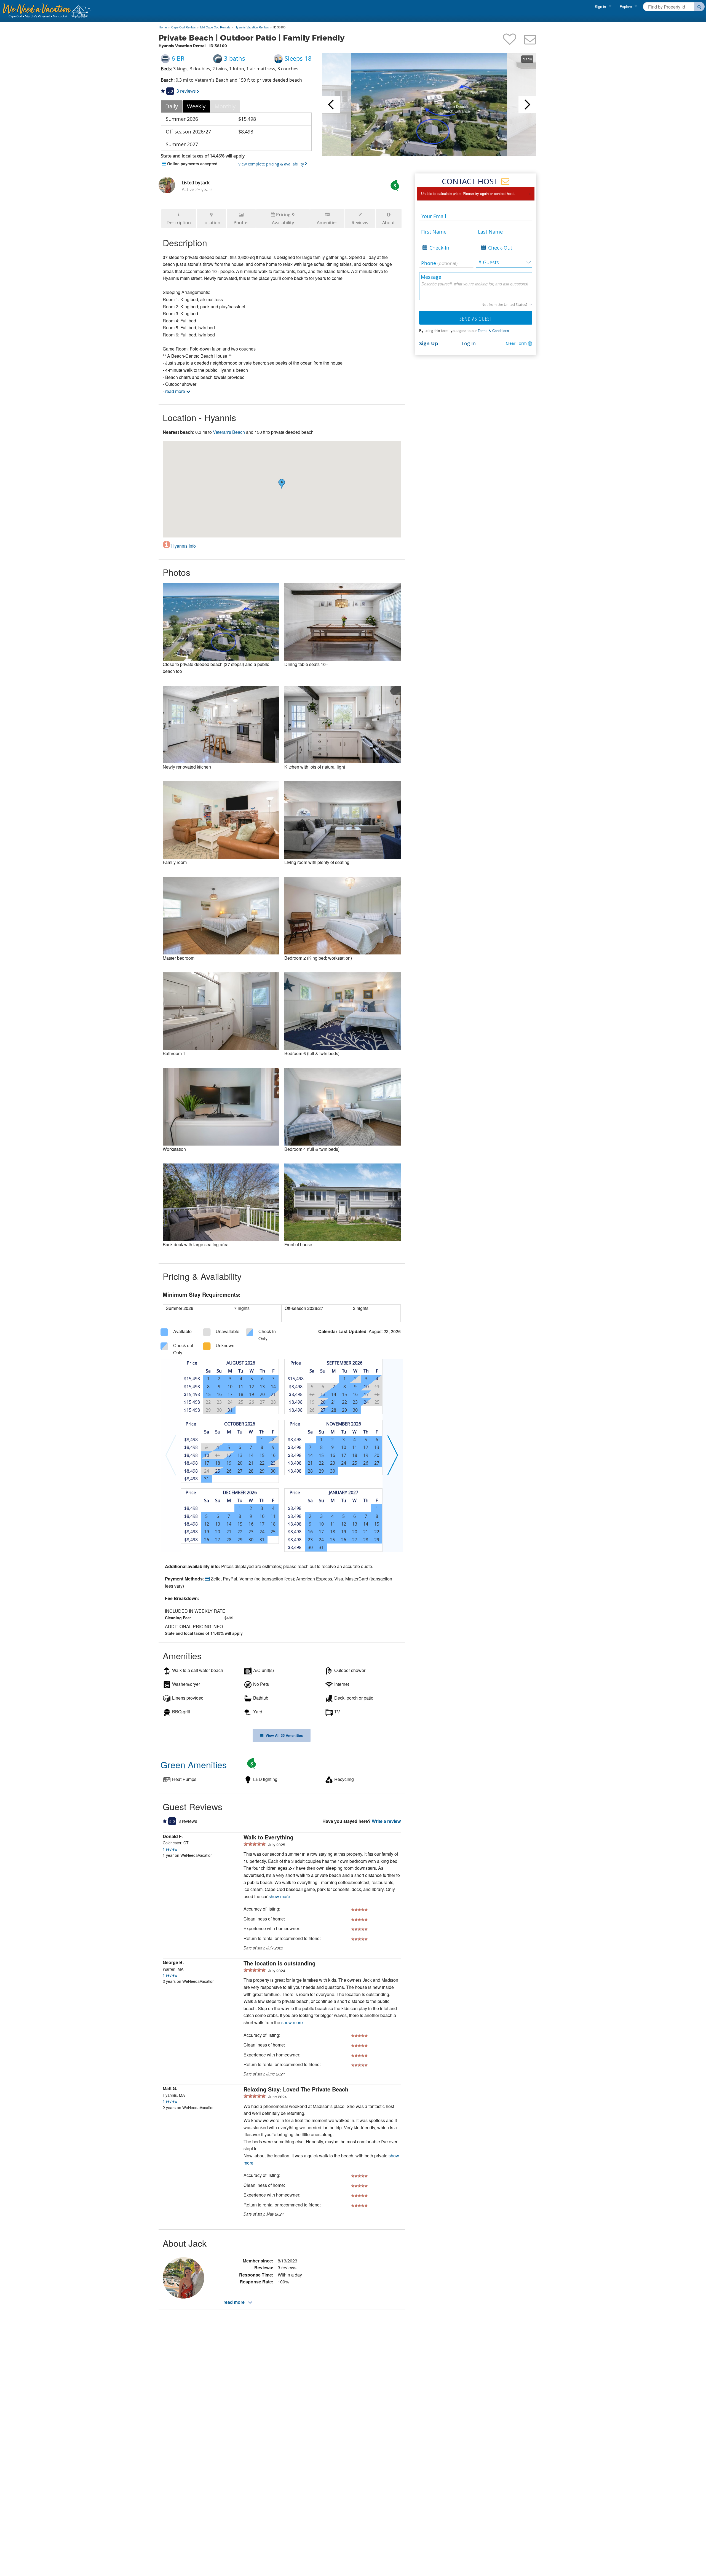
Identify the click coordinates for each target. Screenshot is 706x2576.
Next (527, 105)
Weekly (196, 106)
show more (279, 1896)
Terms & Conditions (493, 331)
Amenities (327, 223)
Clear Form (516, 343)
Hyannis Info (183, 546)
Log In (469, 343)
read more (176, 391)
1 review (170, 1849)
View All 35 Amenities (283, 1735)
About (389, 223)
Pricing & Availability (284, 219)
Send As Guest (476, 319)
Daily (172, 106)
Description (179, 223)
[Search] (700, 7)
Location (211, 223)
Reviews (360, 223)
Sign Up (429, 343)
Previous (331, 105)
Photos (241, 223)
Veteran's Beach (229, 432)
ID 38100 (279, 27)
